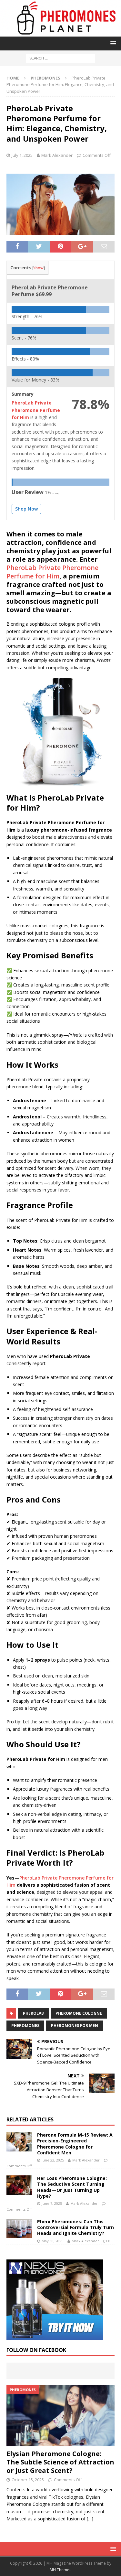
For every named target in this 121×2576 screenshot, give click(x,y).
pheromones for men (75, 2026)
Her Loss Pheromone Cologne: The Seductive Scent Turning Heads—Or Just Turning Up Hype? (72, 2187)
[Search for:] (60, 58)
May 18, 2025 (52, 2241)
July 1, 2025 (22, 155)
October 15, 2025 (28, 2480)
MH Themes (60, 2570)
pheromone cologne (79, 2013)
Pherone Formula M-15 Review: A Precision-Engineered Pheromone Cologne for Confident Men (75, 2144)
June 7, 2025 (52, 2203)
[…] (90, 2519)
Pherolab (33, 2013)
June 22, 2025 (53, 2160)
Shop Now (26, 509)
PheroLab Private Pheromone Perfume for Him (52, 572)
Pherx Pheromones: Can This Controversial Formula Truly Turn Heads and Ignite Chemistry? (76, 2227)
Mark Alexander (57, 155)
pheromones (25, 2026)
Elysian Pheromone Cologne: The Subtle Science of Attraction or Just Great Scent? (60, 2462)
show (39, 268)
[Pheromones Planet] (60, 32)
